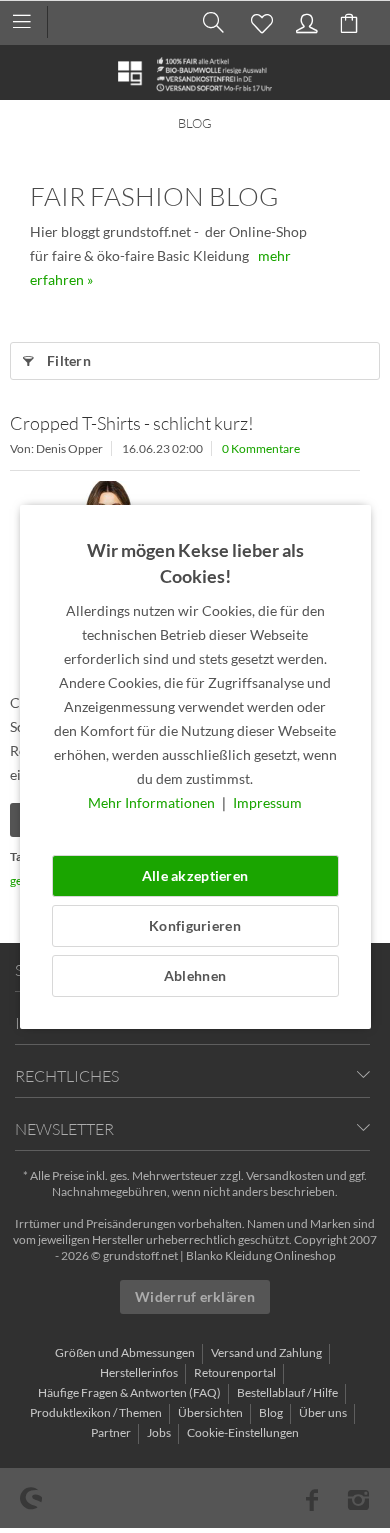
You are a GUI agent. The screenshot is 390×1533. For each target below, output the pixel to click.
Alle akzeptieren (195, 875)
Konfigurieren (195, 925)
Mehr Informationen (153, 802)
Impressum (267, 802)
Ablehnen (195, 975)
